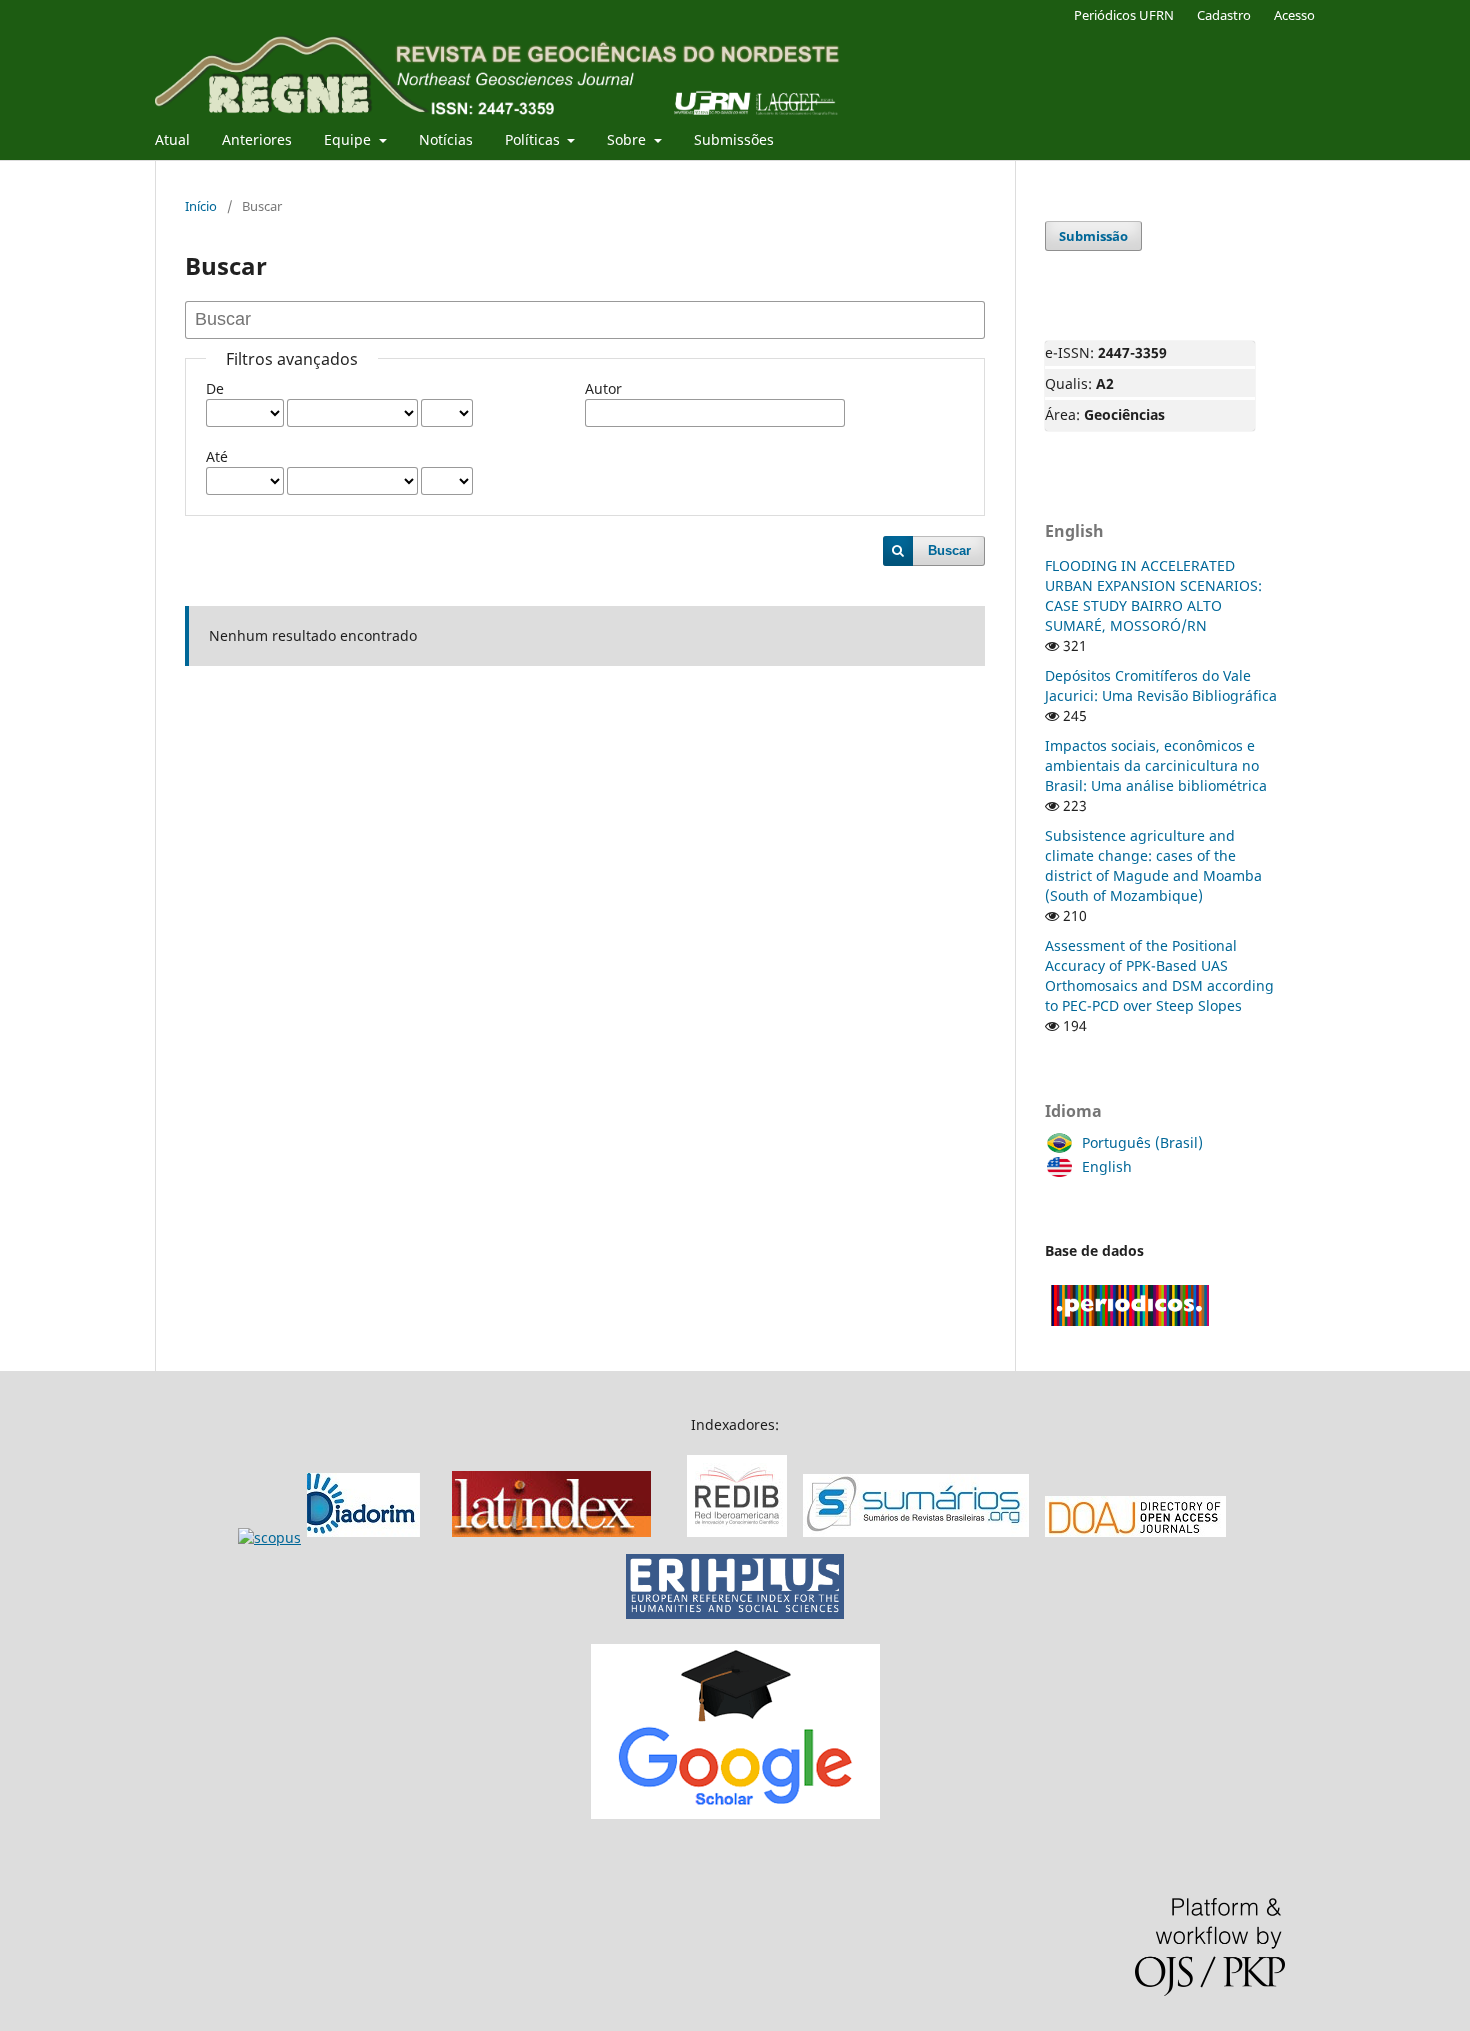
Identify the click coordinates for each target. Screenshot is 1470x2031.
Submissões (734, 139)
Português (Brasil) (1142, 1142)
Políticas (534, 139)
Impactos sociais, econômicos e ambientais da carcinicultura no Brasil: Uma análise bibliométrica (1156, 765)
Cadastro (1224, 15)
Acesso (1294, 15)
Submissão (1093, 236)
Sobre (628, 139)
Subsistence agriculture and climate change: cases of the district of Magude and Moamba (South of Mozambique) (1153, 865)
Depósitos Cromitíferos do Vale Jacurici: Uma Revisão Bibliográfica (1161, 685)
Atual (172, 139)
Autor (603, 388)
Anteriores (257, 139)
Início (201, 206)
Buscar (949, 550)
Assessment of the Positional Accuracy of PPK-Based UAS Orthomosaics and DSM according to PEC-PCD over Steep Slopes (1159, 975)
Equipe (349, 139)
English (1107, 1166)
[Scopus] (332, 1537)
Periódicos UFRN (1124, 15)
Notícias (446, 139)
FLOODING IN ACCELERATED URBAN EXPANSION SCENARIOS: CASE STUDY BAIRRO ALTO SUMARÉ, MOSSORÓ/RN (1153, 595)
